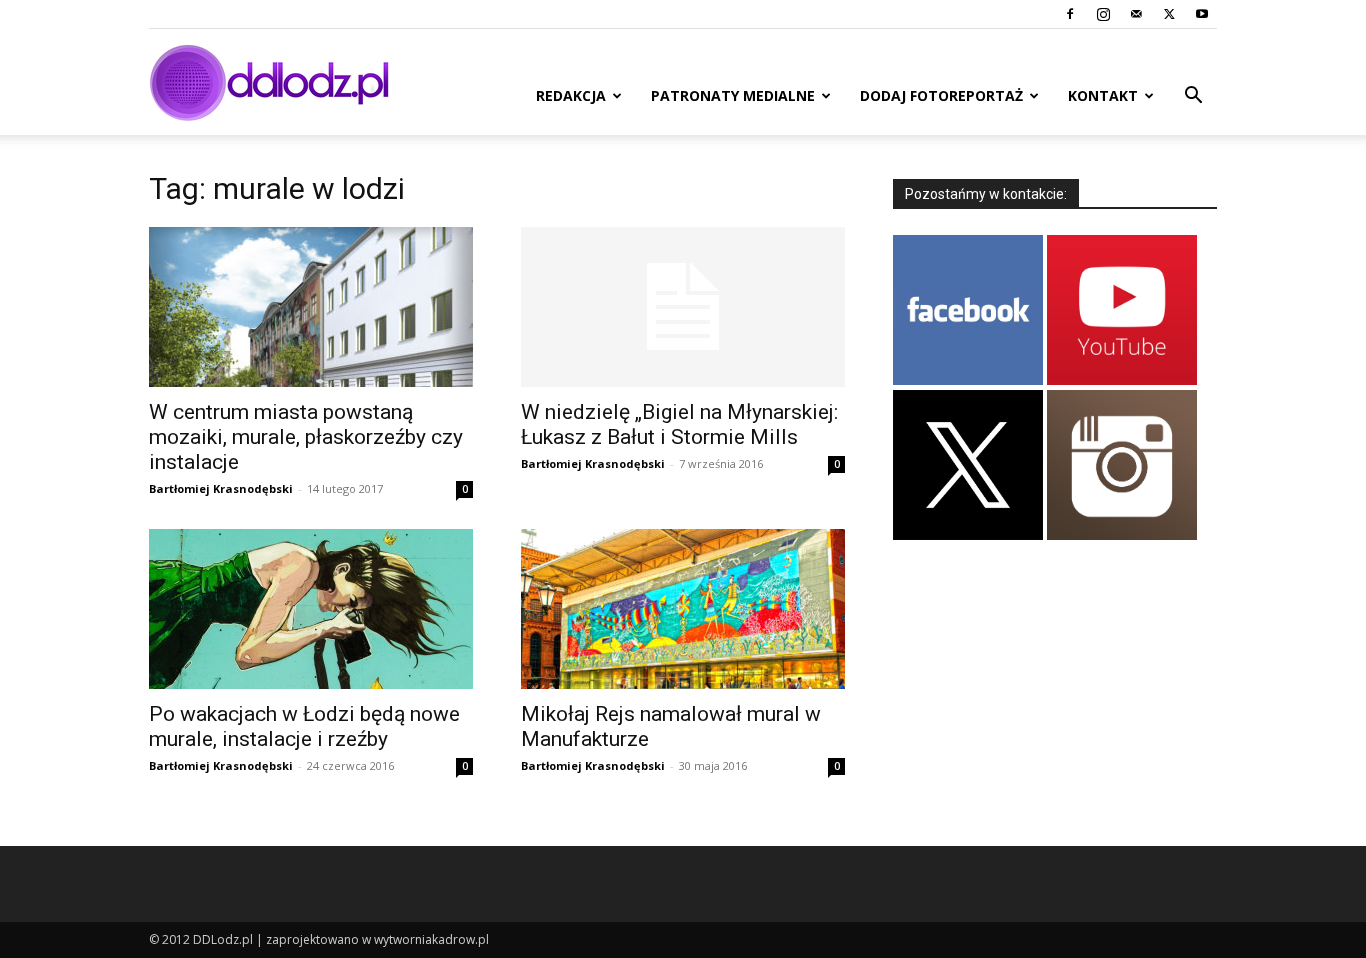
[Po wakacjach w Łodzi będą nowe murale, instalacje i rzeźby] (311, 609)
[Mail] (1136, 14)
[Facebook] (1070, 14)
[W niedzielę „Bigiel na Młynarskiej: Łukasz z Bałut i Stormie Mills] (683, 307)
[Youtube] (1202, 14)
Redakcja (571, 95)
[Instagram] (1103, 14)
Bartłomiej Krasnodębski (221, 488)
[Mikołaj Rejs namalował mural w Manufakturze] (683, 609)
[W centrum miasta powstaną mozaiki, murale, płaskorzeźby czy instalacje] (311, 307)
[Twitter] (1169, 14)
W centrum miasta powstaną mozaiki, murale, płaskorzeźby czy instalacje (306, 437)
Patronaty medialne (733, 95)
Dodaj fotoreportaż (941, 95)
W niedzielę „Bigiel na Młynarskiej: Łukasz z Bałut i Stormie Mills (679, 424)
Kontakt (1103, 95)
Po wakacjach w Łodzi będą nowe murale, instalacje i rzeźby (304, 726)
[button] (1193, 97)
